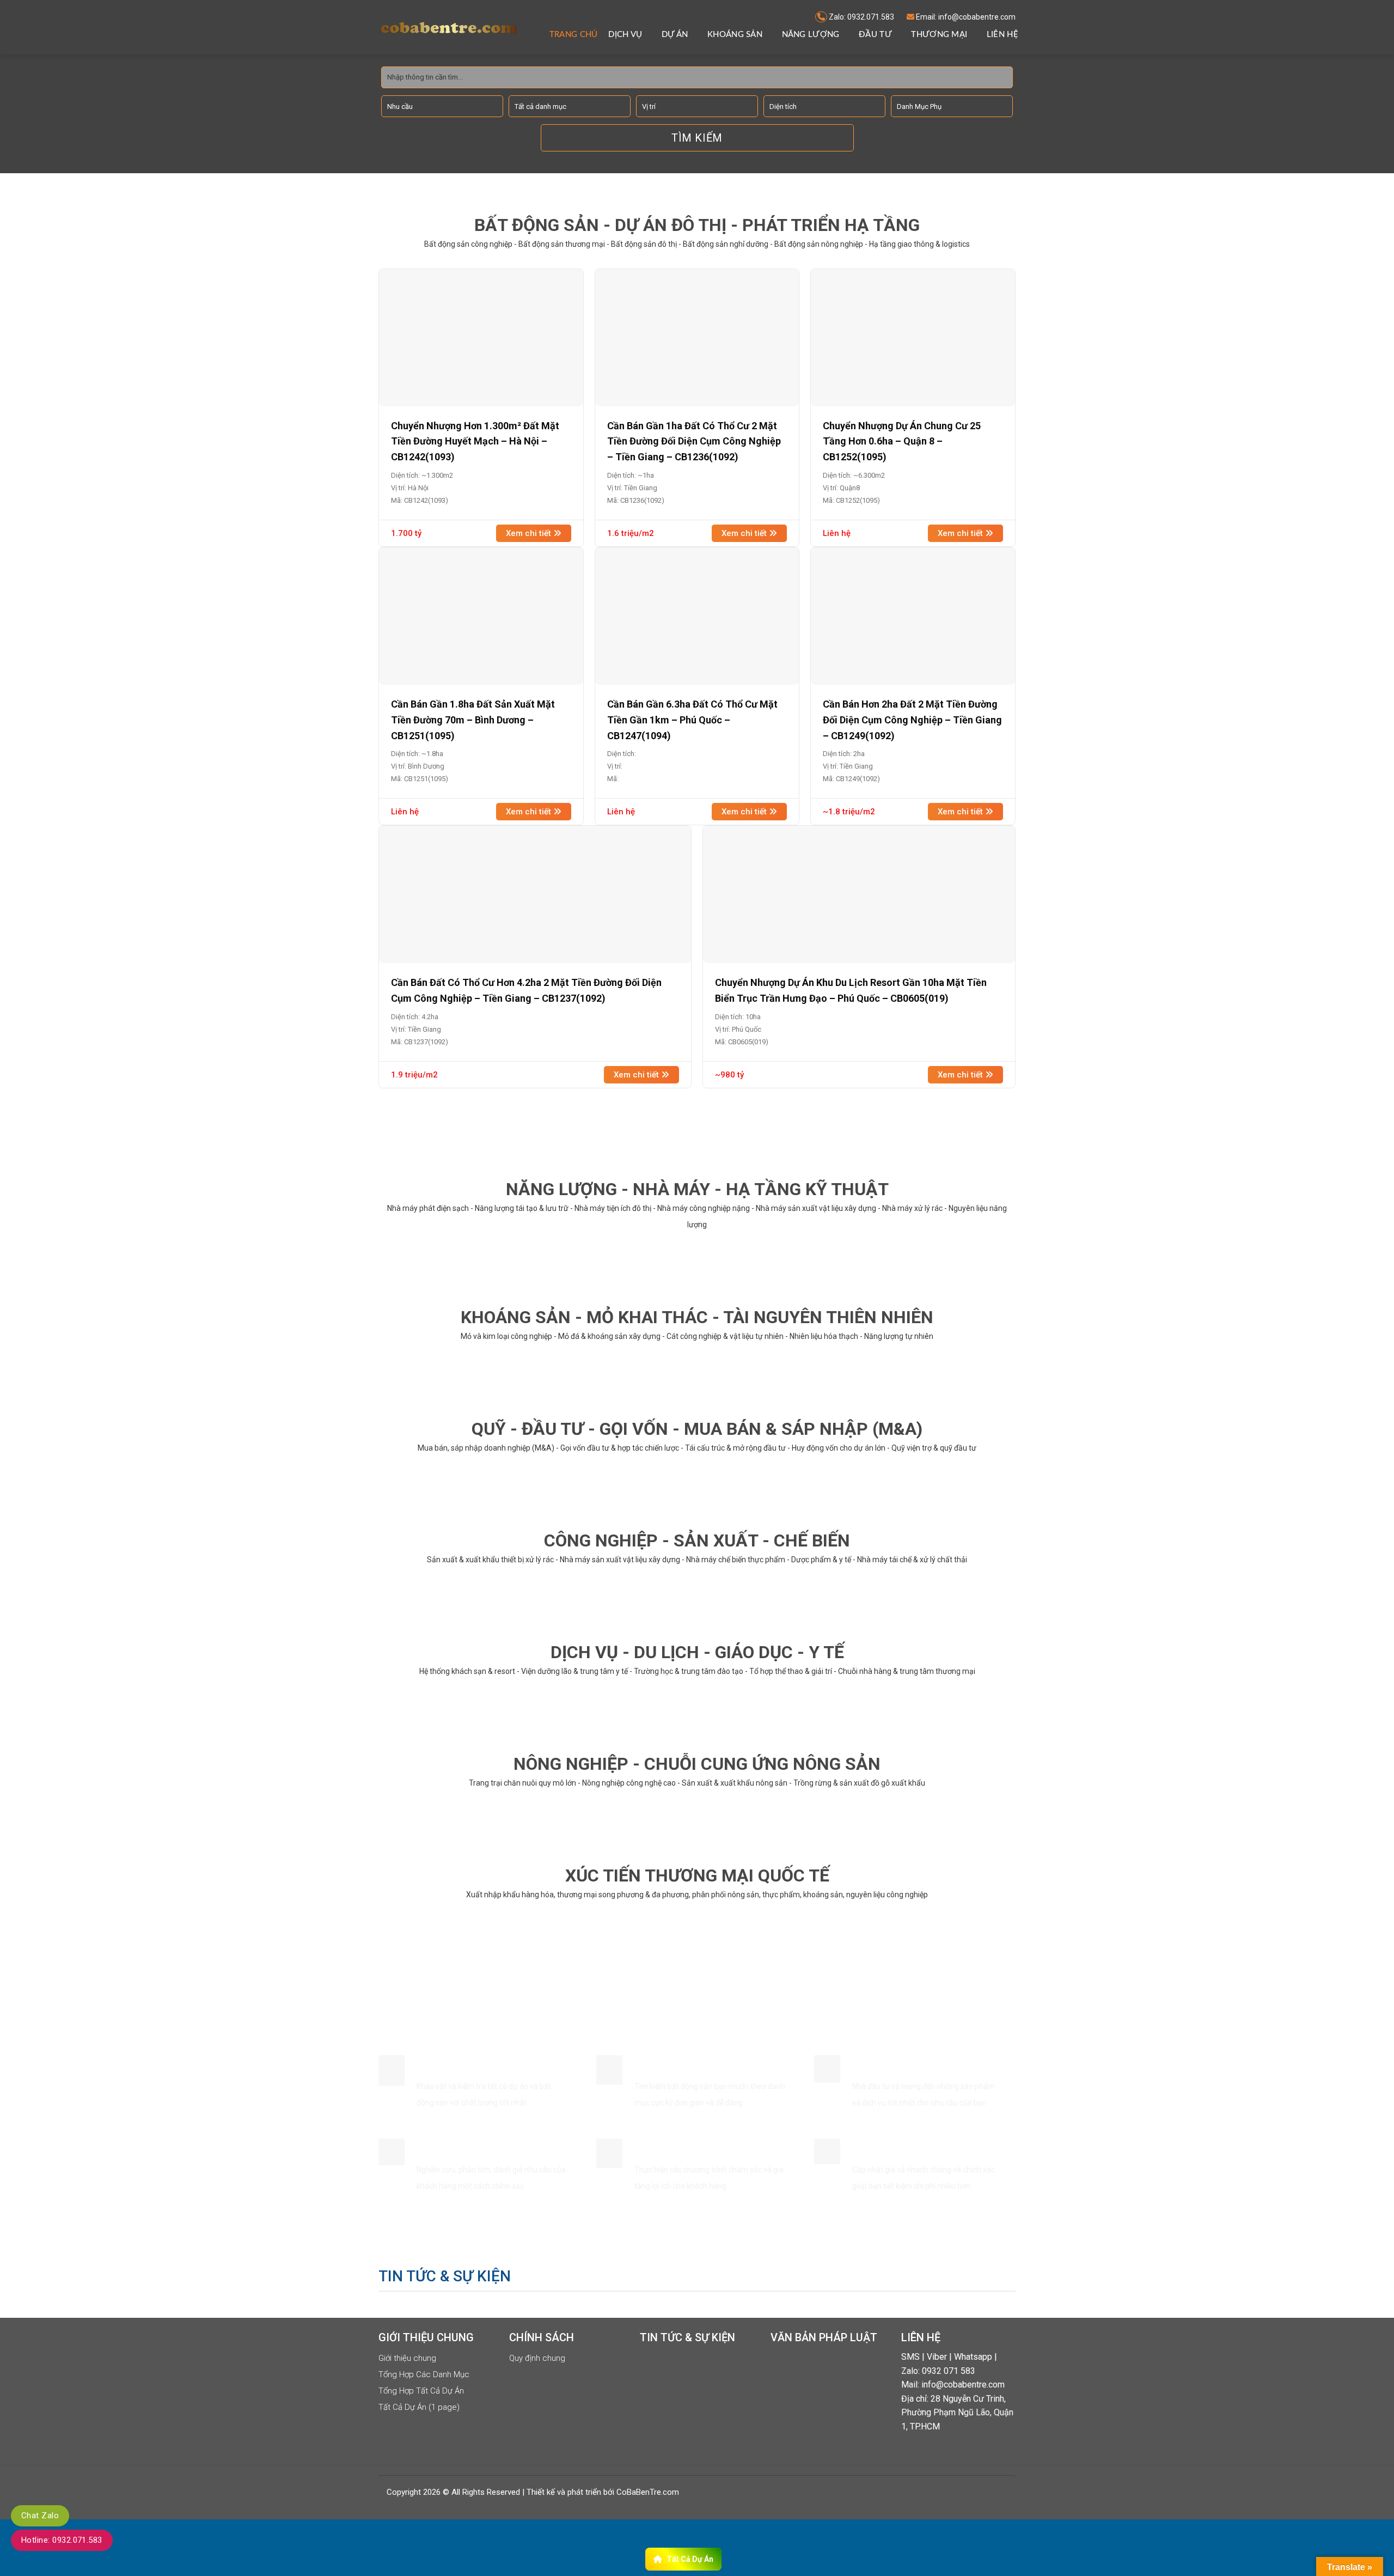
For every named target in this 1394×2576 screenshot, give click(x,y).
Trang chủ (574, 35)
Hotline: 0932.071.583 (62, 2540)
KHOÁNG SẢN (735, 35)
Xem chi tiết (530, 533)
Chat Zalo (40, 2516)
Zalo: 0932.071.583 (861, 17)
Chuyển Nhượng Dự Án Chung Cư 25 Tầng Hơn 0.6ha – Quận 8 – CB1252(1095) (902, 441)
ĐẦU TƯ (875, 35)
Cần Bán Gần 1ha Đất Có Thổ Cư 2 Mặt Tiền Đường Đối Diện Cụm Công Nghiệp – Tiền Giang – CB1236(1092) (694, 441)
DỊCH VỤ (625, 35)
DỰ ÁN (675, 35)
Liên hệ (1002, 35)
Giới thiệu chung (407, 2358)
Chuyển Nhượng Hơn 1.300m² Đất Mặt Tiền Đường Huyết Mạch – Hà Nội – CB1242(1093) (475, 441)
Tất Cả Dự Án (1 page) (419, 2407)
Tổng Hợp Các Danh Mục (424, 2374)
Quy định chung (537, 2358)
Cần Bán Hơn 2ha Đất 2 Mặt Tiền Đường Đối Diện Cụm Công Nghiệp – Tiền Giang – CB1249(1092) (912, 720)
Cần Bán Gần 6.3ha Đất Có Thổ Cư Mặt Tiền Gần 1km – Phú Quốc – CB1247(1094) (692, 720)
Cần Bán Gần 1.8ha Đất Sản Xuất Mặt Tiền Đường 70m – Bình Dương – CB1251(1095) (473, 720)
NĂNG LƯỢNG (811, 35)
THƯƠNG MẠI (939, 35)
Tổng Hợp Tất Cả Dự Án (421, 2391)
